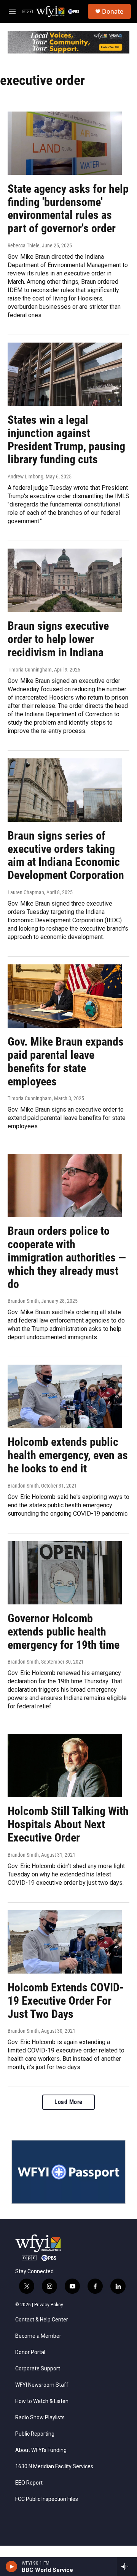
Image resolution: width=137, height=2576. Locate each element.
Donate (113, 11)
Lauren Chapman (26, 892)
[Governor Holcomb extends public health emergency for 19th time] (65, 1573)
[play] (12, 2567)
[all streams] (127, 2567)
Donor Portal (30, 2352)
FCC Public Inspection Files (47, 2499)
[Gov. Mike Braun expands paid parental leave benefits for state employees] (65, 996)
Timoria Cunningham (30, 670)
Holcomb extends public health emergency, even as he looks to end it (68, 1455)
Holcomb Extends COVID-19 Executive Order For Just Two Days (66, 2001)
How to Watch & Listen (42, 2401)
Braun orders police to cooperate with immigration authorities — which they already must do (67, 1257)
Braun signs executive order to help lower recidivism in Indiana (58, 639)
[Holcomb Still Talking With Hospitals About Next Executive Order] (65, 1765)
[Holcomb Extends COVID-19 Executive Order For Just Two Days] (65, 1942)
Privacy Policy (49, 2305)
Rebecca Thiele (24, 245)
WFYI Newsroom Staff (42, 2385)
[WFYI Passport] (68, 2172)
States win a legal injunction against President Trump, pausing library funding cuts (66, 440)
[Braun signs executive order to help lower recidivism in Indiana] (65, 580)
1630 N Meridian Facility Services (54, 2467)
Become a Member (38, 2336)
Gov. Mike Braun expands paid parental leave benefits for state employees (66, 1061)
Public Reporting (35, 2434)
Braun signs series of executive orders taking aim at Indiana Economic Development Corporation (66, 855)
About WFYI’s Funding (41, 2450)
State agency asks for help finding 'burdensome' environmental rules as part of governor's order (68, 208)
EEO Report (29, 2483)
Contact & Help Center (42, 2320)
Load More (68, 2102)
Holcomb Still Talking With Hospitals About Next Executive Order (68, 1824)
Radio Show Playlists (40, 2418)
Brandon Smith (23, 1301)
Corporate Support (38, 2369)
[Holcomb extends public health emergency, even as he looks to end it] (65, 1396)
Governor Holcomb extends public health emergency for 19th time (64, 1632)
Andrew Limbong (25, 477)
